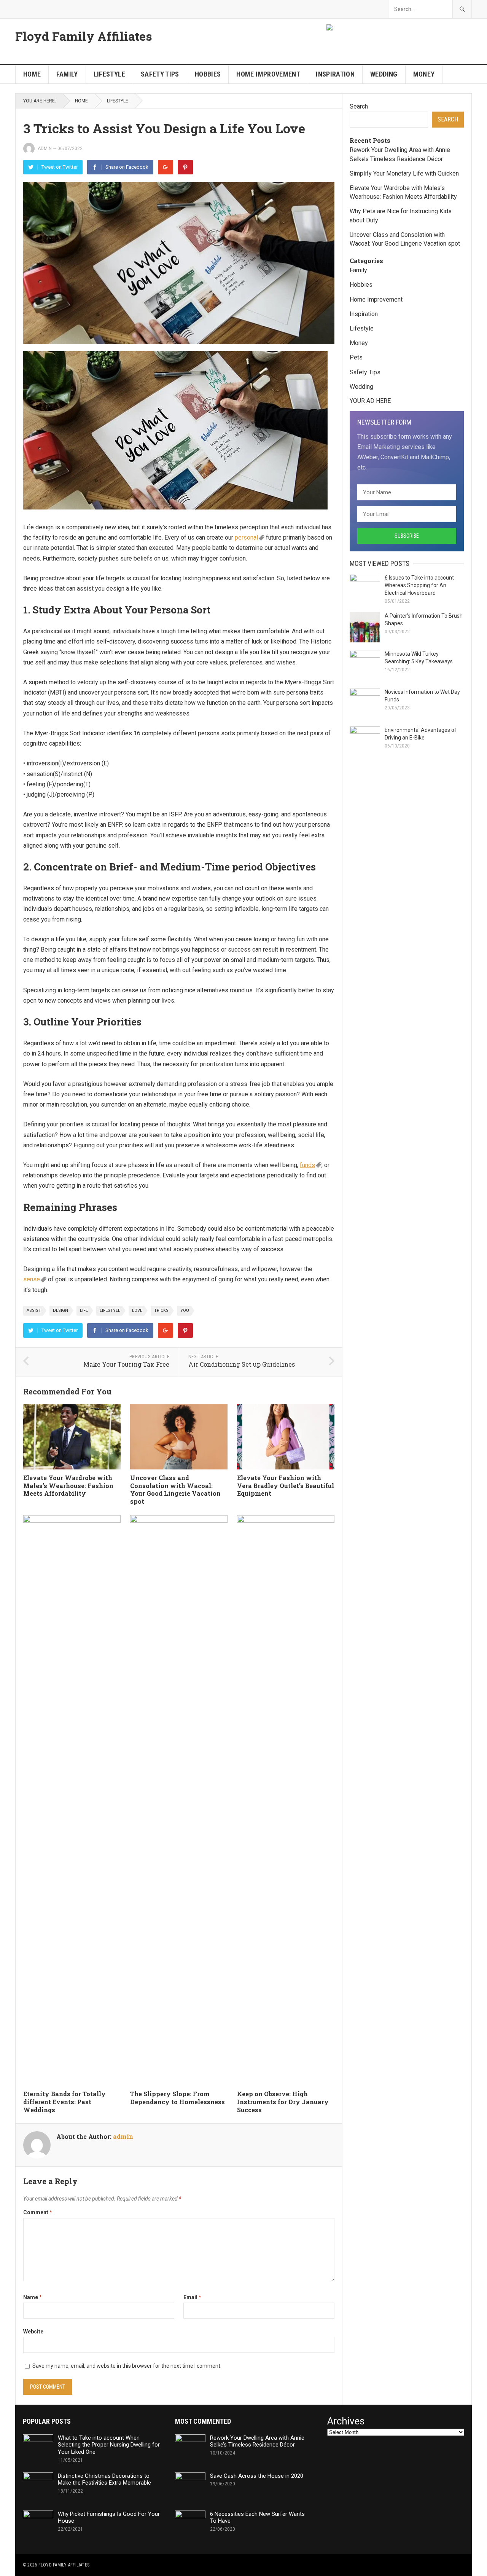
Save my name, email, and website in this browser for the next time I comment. (127, 2366)
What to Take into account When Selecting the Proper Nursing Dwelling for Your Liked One (109, 2445)
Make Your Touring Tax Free (126, 1364)
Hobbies (208, 74)
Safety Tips (160, 74)
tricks (161, 1310)
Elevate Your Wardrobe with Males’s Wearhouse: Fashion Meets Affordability (68, 1486)
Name (33, 2297)
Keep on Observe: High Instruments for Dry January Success (283, 2102)
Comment (38, 2212)
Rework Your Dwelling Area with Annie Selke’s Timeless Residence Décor (257, 2441)
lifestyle (110, 1310)
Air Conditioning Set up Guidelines (242, 1364)
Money (424, 74)
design (60, 1310)
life (84, 1310)
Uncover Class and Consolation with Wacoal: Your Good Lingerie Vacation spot (175, 1489)
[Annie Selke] (330, 28)
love (137, 1310)
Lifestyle (109, 74)
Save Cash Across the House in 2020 (257, 2476)
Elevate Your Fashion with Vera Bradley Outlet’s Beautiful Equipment (286, 1486)
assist (34, 1310)
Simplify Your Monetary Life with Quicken (404, 173)
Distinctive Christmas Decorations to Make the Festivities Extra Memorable (104, 2479)
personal (246, 537)
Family (67, 74)
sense (32, 1279)
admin (45, 149)
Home (32, 74)
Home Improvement (268, 74)
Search (359, 106)
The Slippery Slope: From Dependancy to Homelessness (177, 2098)
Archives (346, 2421)
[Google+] (166, 167)
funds (307, 1165)
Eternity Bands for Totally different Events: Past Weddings (64, 2102)
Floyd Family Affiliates (84, 36)
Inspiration (335, 74)
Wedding (384, 74)
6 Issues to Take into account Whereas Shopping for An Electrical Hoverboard (419, 585)
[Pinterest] (185, 167)
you (185, 1310)
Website (33, 2332)
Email (192, 2297)
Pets (356, 357)
